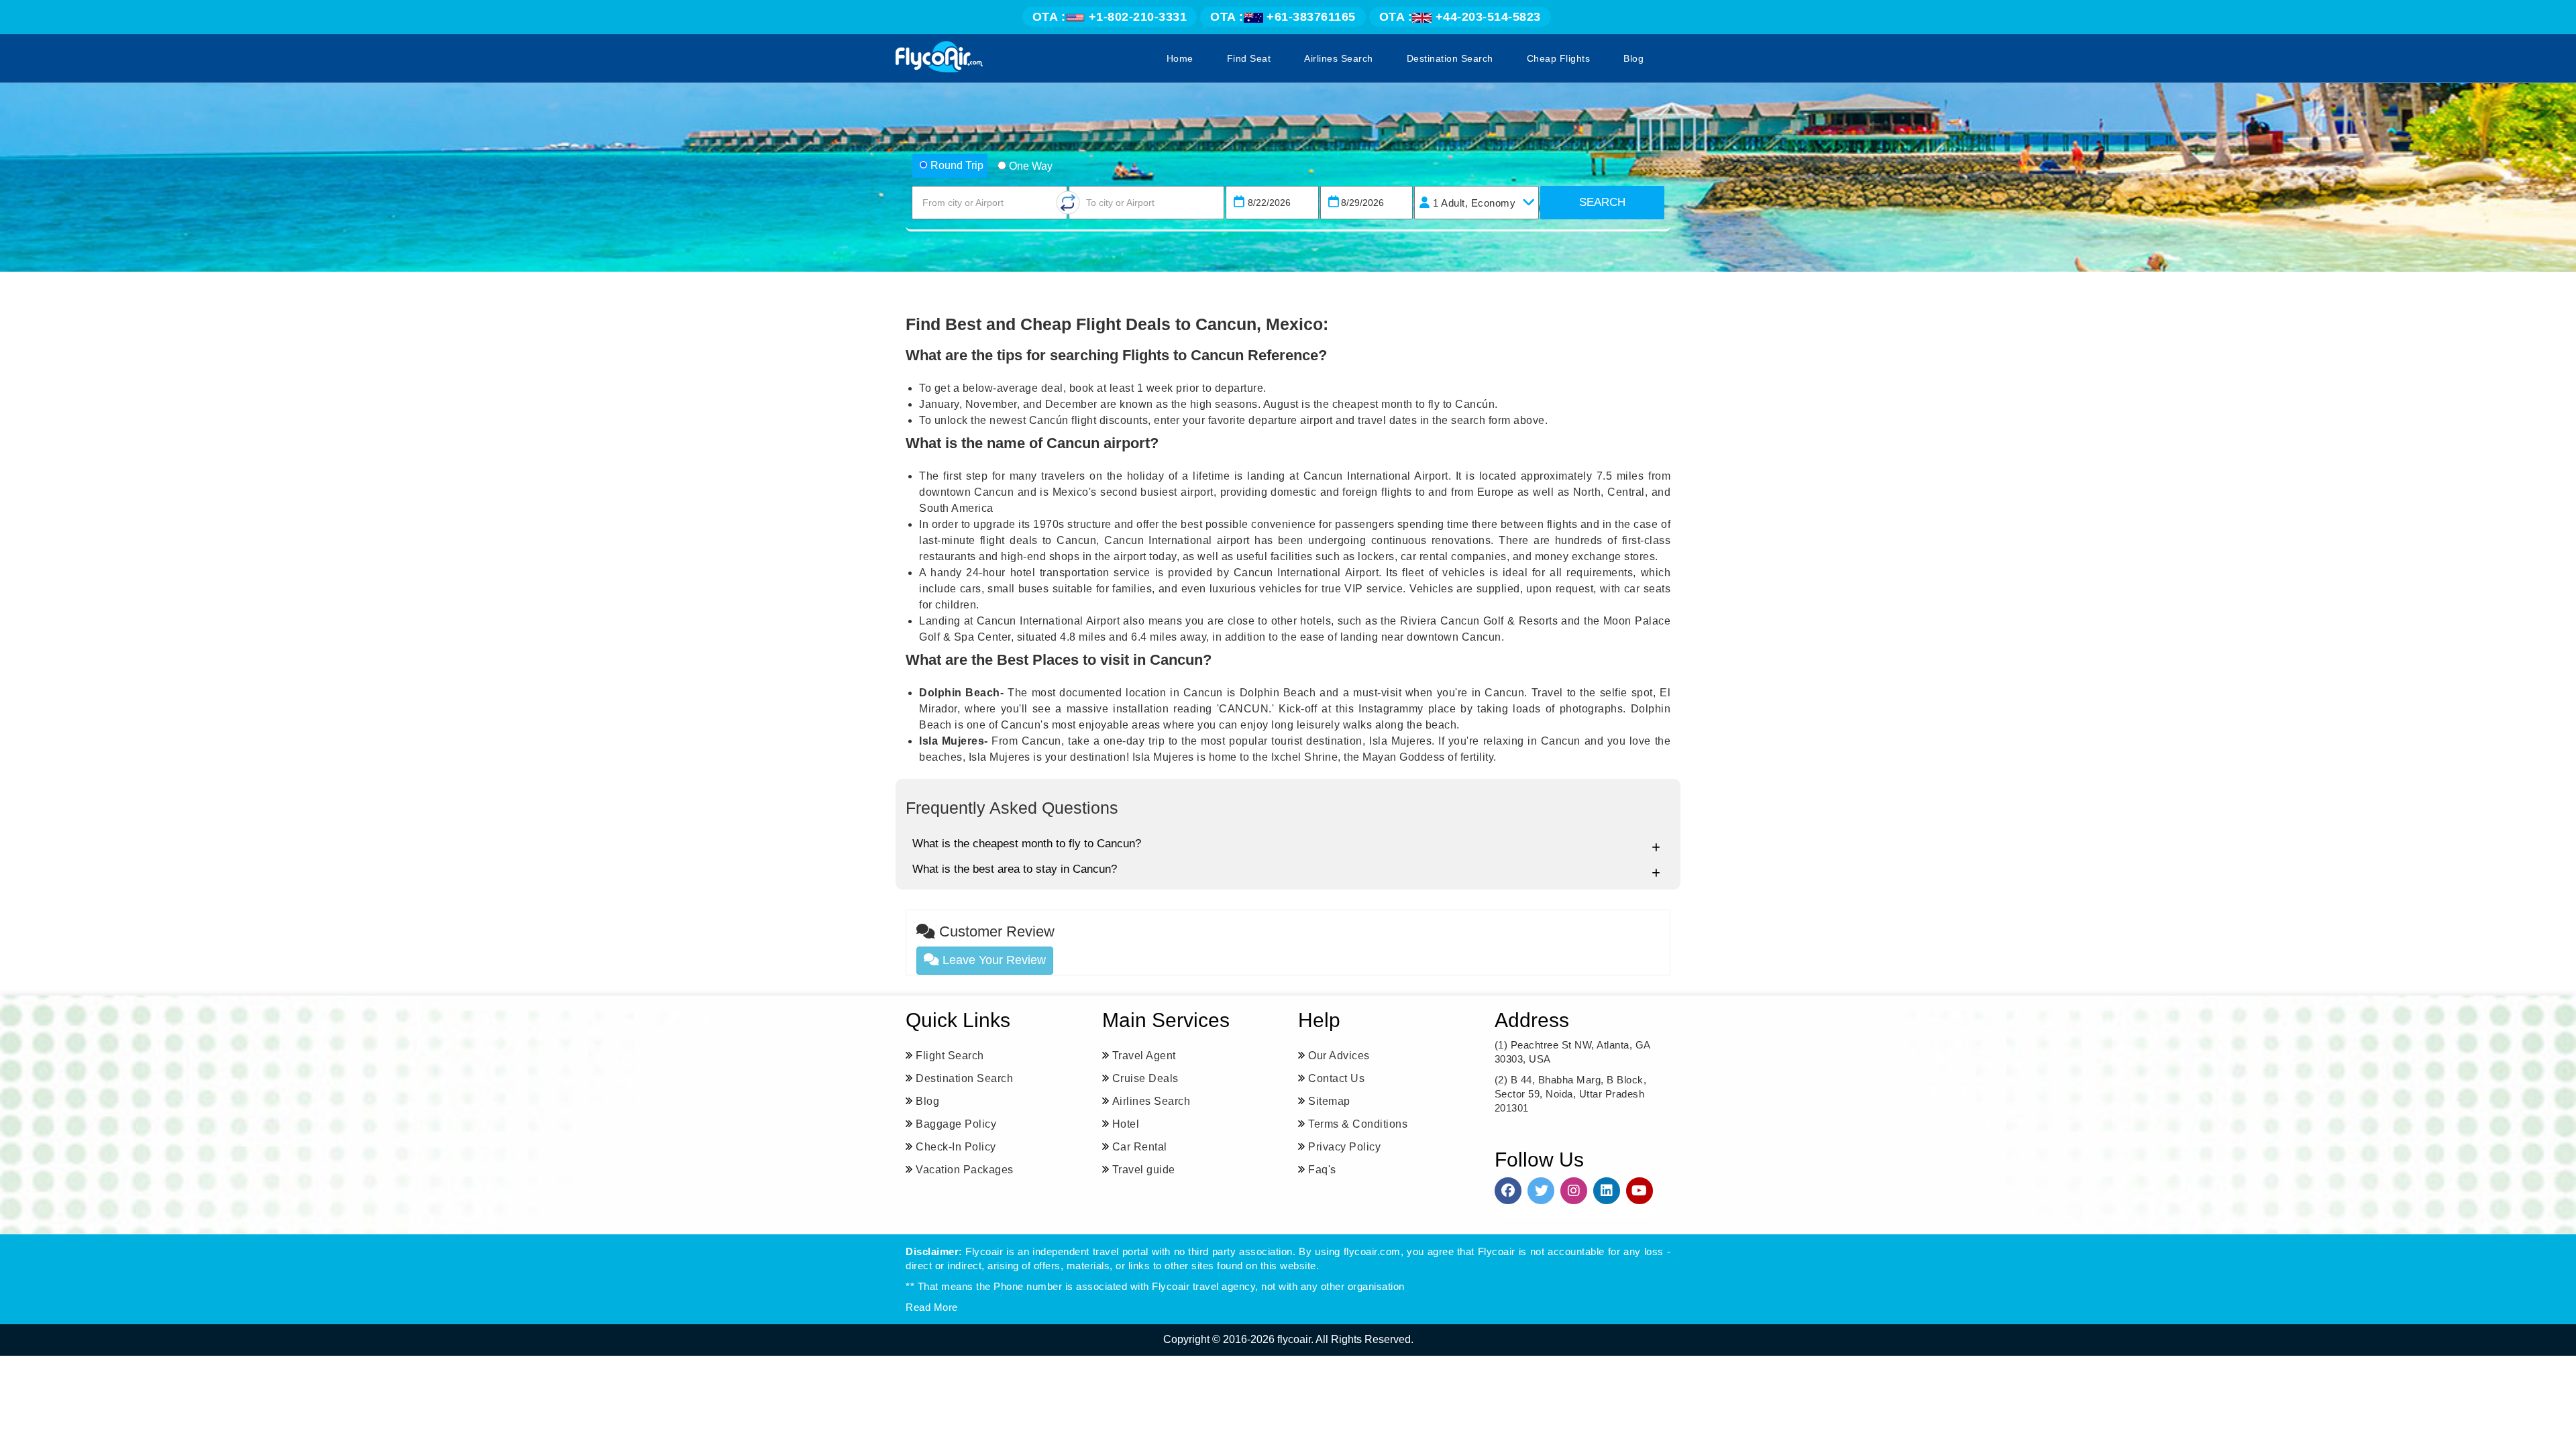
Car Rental (1140, 1147)
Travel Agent (1144, 1056)
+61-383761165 (1283, 17)
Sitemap (1329, 1101)
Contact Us (1336, 1078)
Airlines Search (1339, 58)
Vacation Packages (965, 1170)
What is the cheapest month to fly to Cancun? (1027, 844)
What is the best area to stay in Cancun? (1015, 869)
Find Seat (1249, 58)
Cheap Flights (1559, 58)
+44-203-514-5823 (1460, 17)
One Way (1031, 166)
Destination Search (1450, 58)
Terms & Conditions (1358, 1124)
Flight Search (950, 1056)
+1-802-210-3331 (1110, 17)
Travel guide (1144, 1170)
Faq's (1322, 1170)
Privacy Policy (1344, 1147)
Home (1180, 58)
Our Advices (1339, 1056)
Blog (1633, 58)
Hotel (1126, 1124)
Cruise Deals (1145, 1078)
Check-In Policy (956, 1147)
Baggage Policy (956, 1124)
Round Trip (957, 165)
